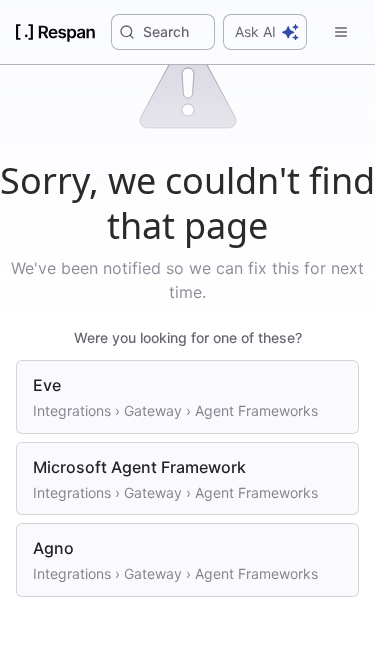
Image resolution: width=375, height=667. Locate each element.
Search (166, 31)
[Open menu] (341, 32)
